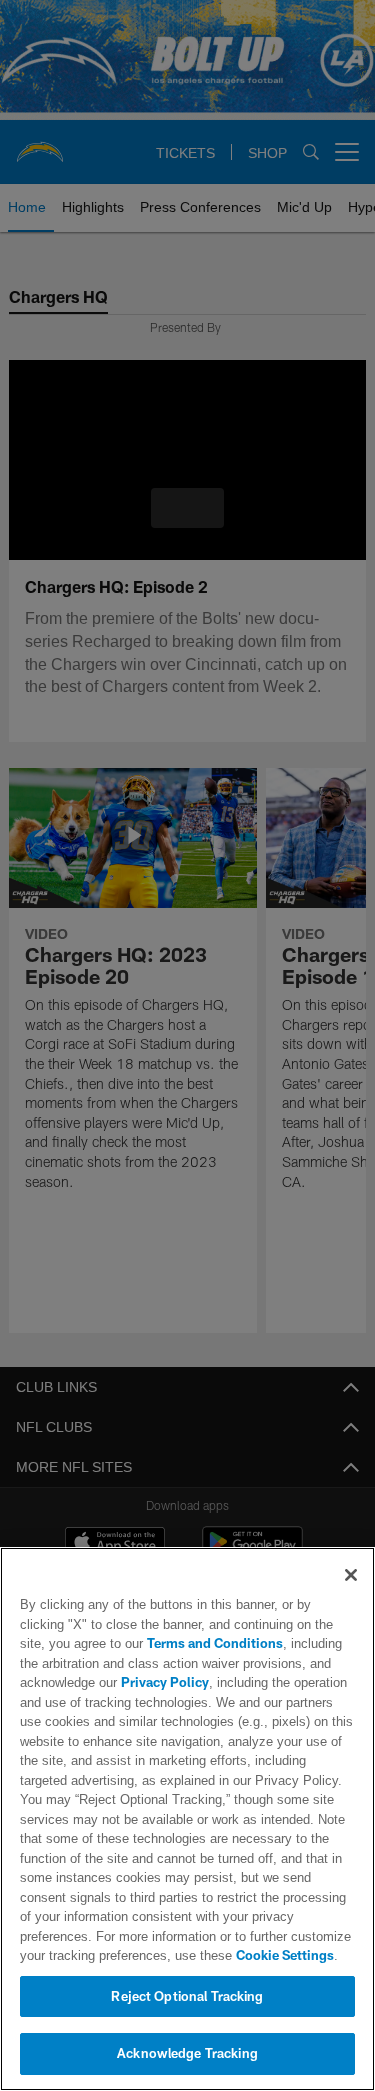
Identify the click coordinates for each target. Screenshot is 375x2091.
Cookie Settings (200, 1955)
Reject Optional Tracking (187, 1996)
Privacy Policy (163, 1682)
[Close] (351, 1575)
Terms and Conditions (158, 1643)
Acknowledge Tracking (187, 2053)
